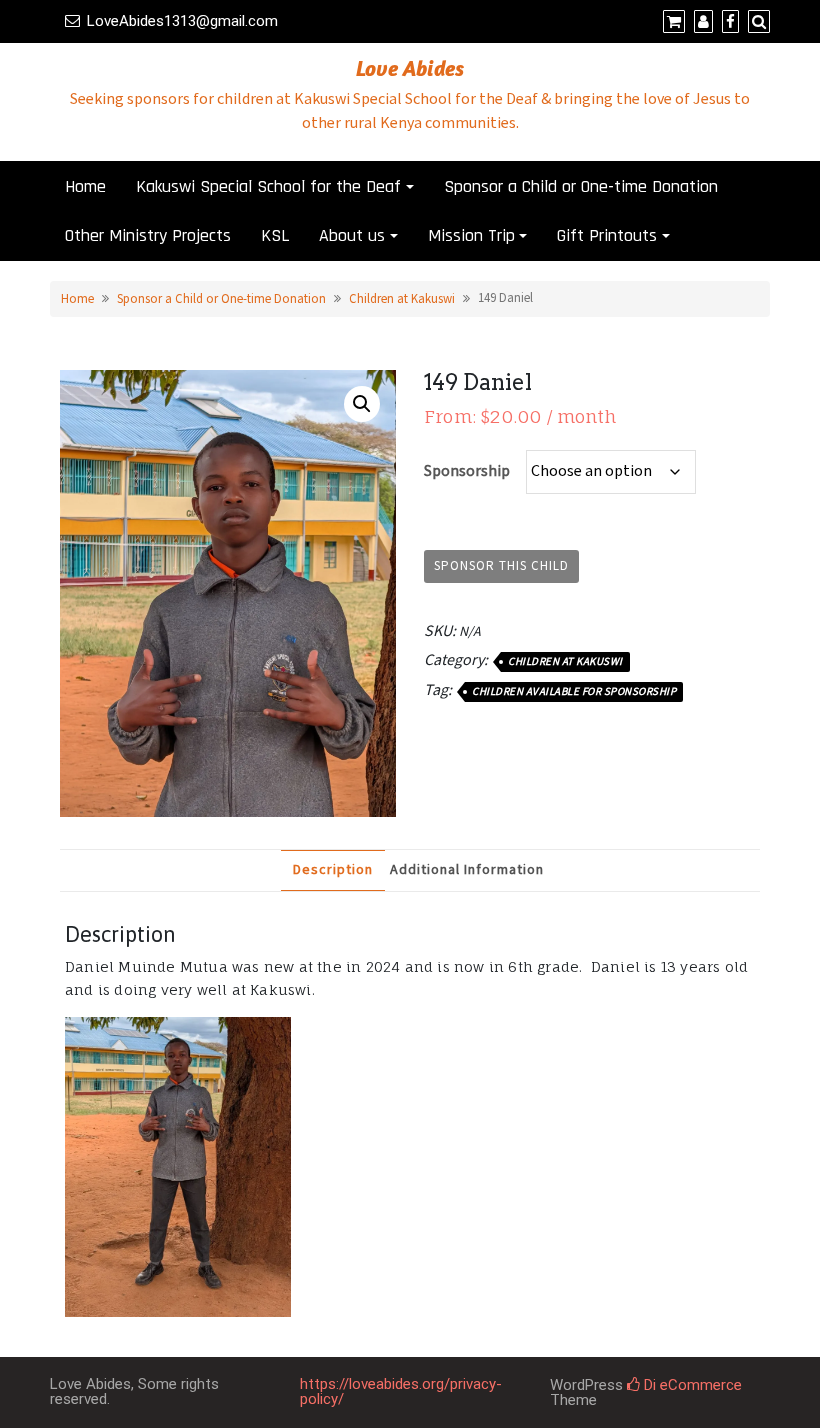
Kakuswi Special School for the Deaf (268, 186)
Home (85, 186)
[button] (362, 404)
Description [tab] (333, 870)
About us (352, 235)
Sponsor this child (501, 566)
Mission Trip (471, 235)
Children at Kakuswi (402, 299)
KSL (275, 235)
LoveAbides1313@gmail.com (182, 21)
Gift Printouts (607, 235)
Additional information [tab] (467, 870)
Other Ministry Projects (148, 235)
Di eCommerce (691, 1385)
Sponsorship (467, 471)
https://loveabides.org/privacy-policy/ (401, 1391)
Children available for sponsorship (574, 692)
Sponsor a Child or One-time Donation (581, 186)
